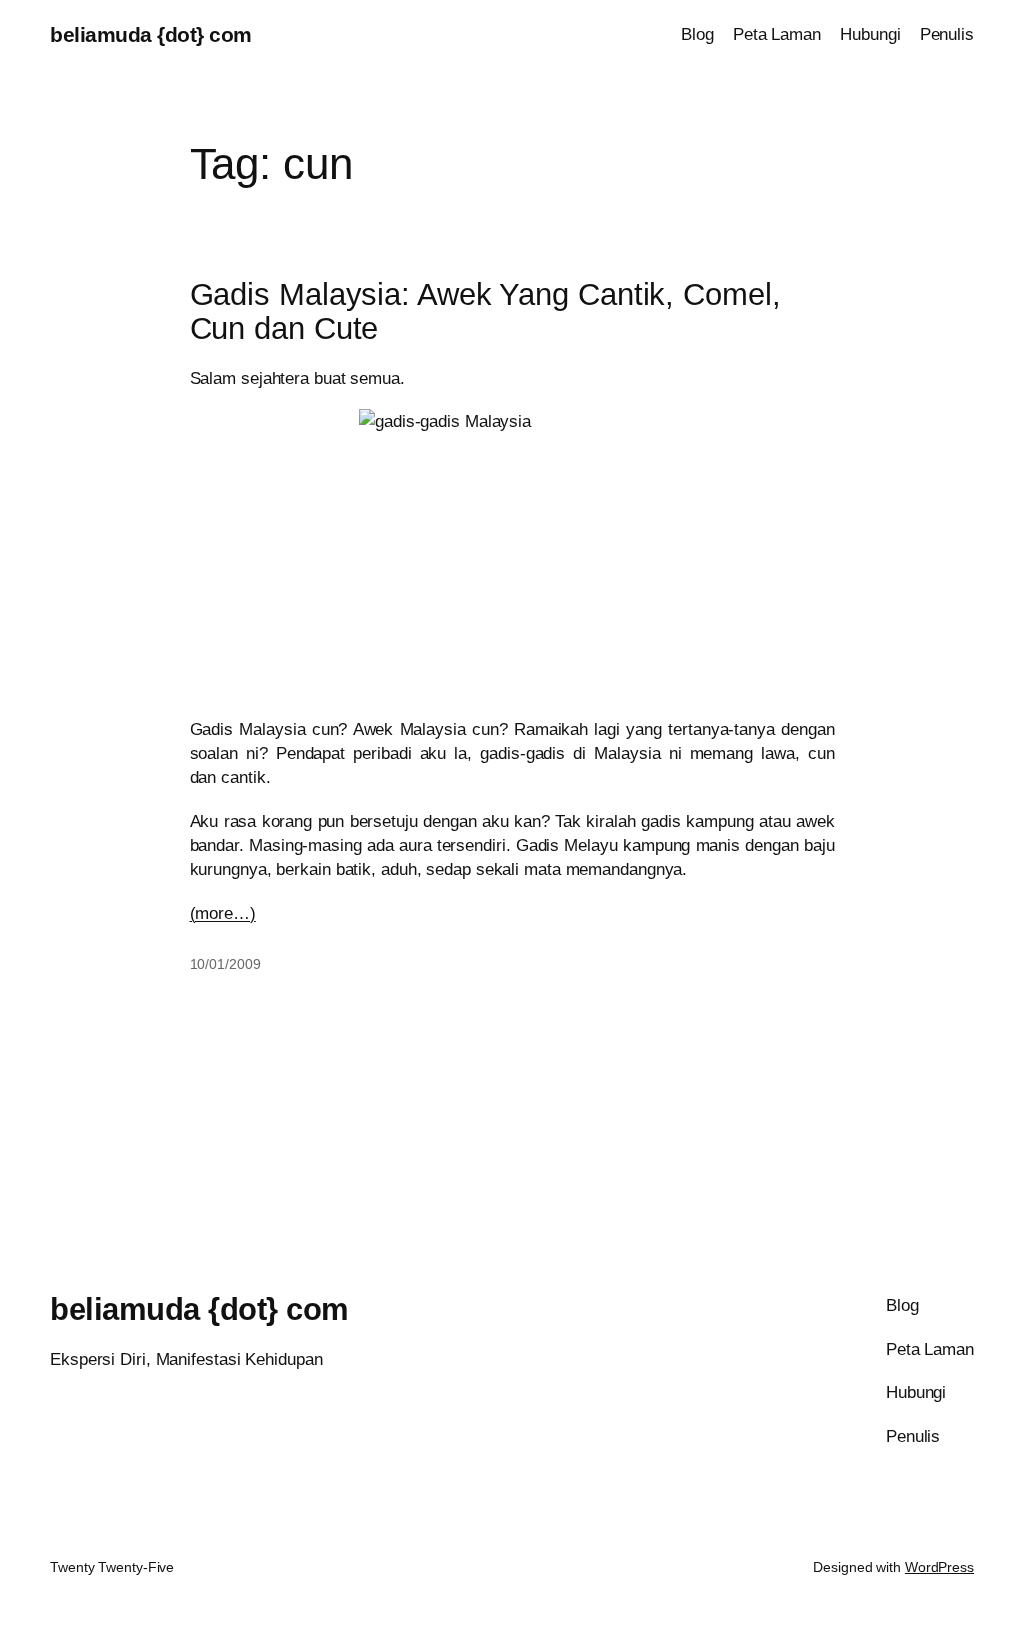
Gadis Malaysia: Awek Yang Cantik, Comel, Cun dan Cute (485, 312)
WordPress (939, 1567)
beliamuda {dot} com (151, 34)
